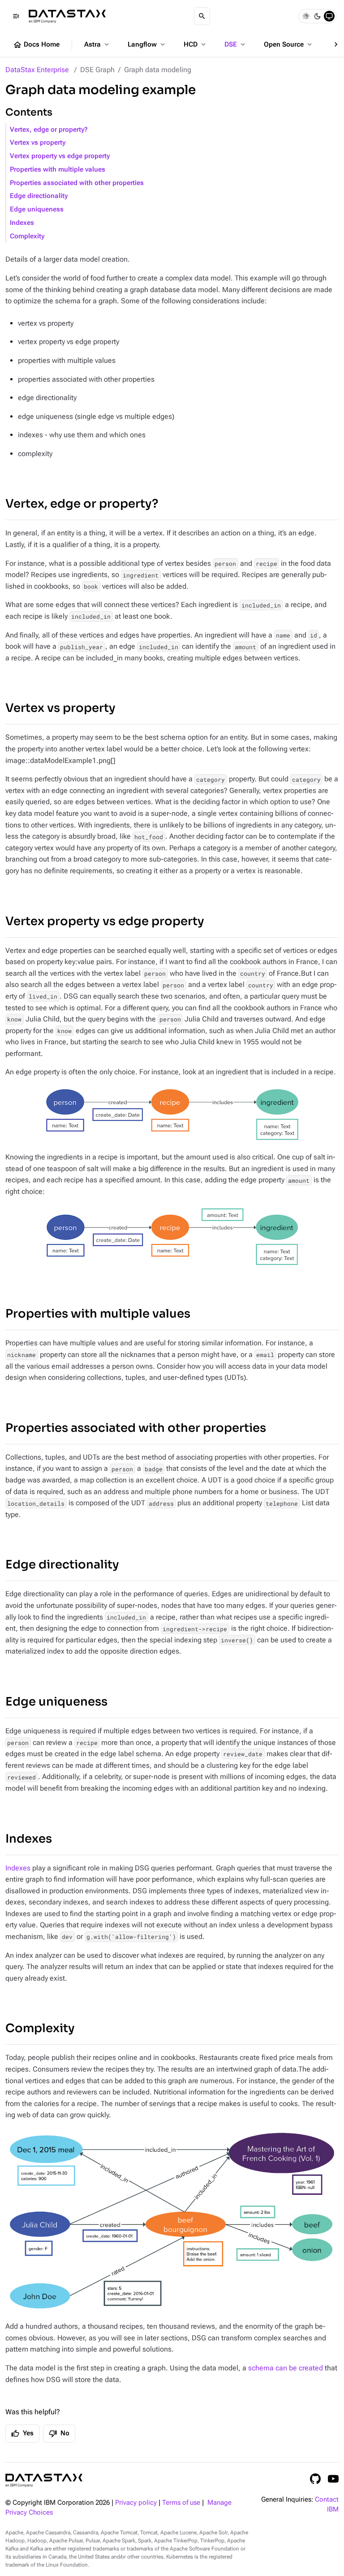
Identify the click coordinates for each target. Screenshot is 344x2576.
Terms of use (181, 2503)
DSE (236, 44)
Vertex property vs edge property (60, 156)
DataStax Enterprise (37, 70)
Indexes (22, 223)
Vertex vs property (38, 143)
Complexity (27, 236)
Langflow (147, 44)
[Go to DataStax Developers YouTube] (333, 2479)
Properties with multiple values (58, 170)
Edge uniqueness (37, 209)
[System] (329, 16)
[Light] (306, 16)
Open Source (289, 44)
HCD (196, 44)
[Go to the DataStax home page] (44, 2480)
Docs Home (36, 45)
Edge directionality (39, 196)
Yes (22, 2434)
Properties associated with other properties (77, 183)
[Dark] (318, 16)
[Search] (202, 16)
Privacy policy (136, 2503)
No (59, 2434)
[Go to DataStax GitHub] (315, 2479)
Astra (97, 44)
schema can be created (286, 2368)
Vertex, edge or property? (49, 130)
